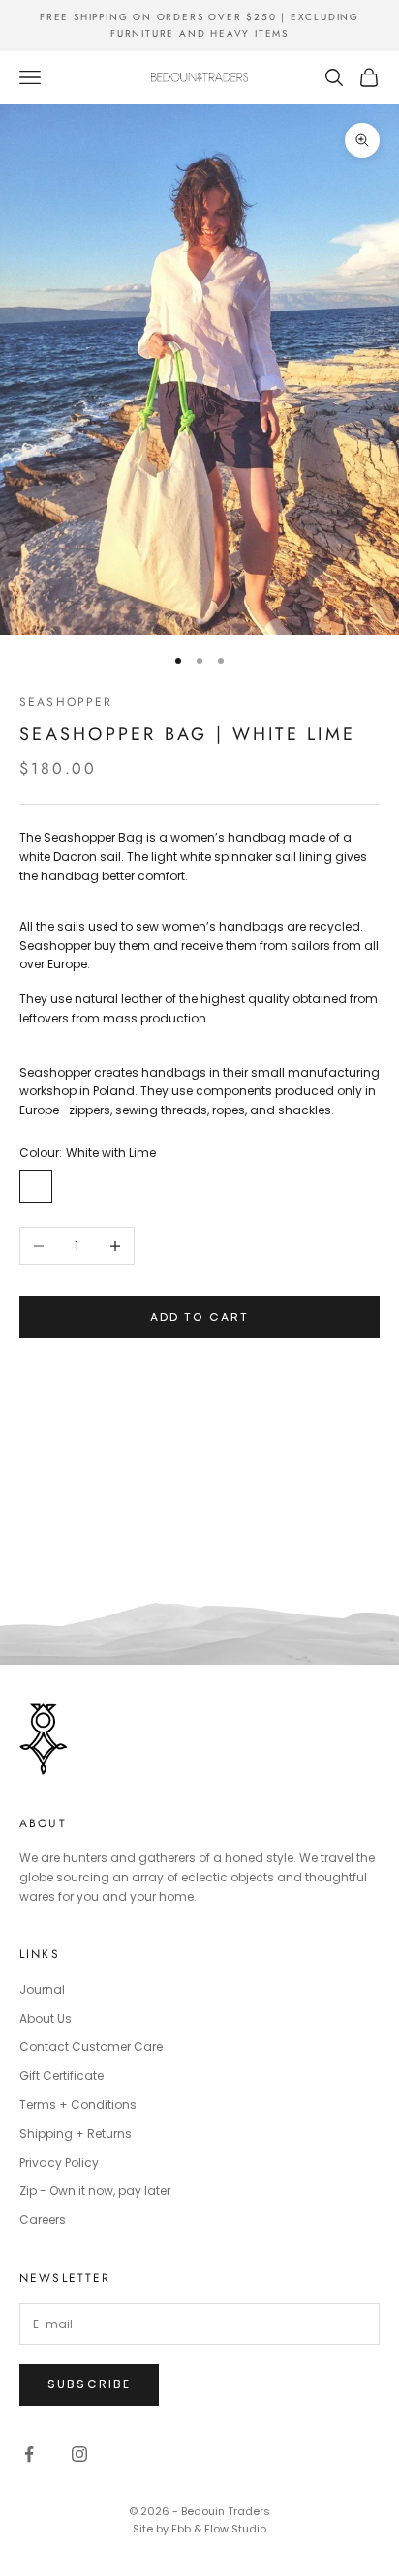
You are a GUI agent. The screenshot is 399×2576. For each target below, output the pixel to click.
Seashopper (66, 702)
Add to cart (200, 1317)
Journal (42, 1989)
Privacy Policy (59, 2162)
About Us (46, 2018)
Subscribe (89, 2384)
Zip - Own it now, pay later (95, 2191)
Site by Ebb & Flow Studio (199, 2529)
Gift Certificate (61, 2075)
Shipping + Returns (76, 2133)
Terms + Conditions (78, 2104)
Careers (43, 2220)
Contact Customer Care (91, 2046)
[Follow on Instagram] (79, 2454)
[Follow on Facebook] (29, 2454)
